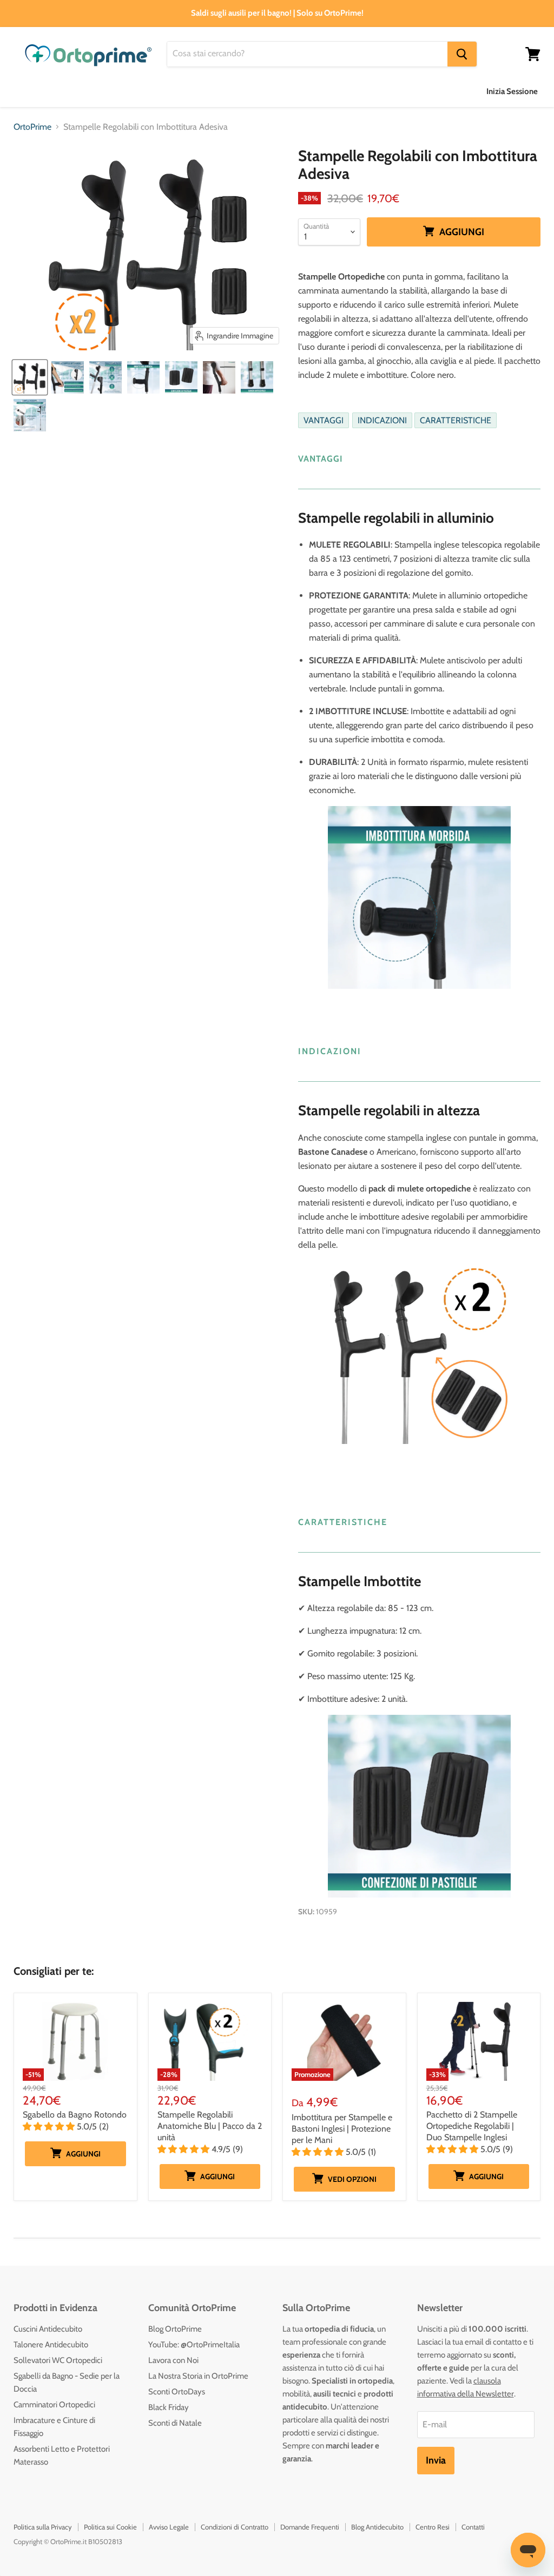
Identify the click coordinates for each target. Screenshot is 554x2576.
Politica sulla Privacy (43, 2527)
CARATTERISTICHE (456, 420)
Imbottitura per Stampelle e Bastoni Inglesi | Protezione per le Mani (342, 2129)
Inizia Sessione (512, 91)
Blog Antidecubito (377, 2527)
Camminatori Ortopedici (54, 2405)
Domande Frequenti (310, 2527)
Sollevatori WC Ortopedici (58, 2360)
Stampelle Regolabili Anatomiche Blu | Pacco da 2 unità (210, 2126)
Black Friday (169, 2407)
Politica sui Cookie (110, 2527)
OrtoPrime (32, 127)
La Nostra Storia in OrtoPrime (198, 2376)
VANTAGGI (324, 420)
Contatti (473, 2527)
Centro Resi (433, 2527)
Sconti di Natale (175, 2423)
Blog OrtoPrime (175, 2329)
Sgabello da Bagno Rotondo (75, 2115)
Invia (436, 2460)
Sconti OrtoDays (177, 2392)
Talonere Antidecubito (51, 2345)
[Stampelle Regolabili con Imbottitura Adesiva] (30, 377)
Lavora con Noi (173, 2360)
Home (25, 91)
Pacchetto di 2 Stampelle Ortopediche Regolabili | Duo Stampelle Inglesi (472, 2126)
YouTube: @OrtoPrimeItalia (194, 2345)
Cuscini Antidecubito (48, 2329)
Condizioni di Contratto (235, 2527)
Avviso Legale (169, 2527)
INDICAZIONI (382, 420)
